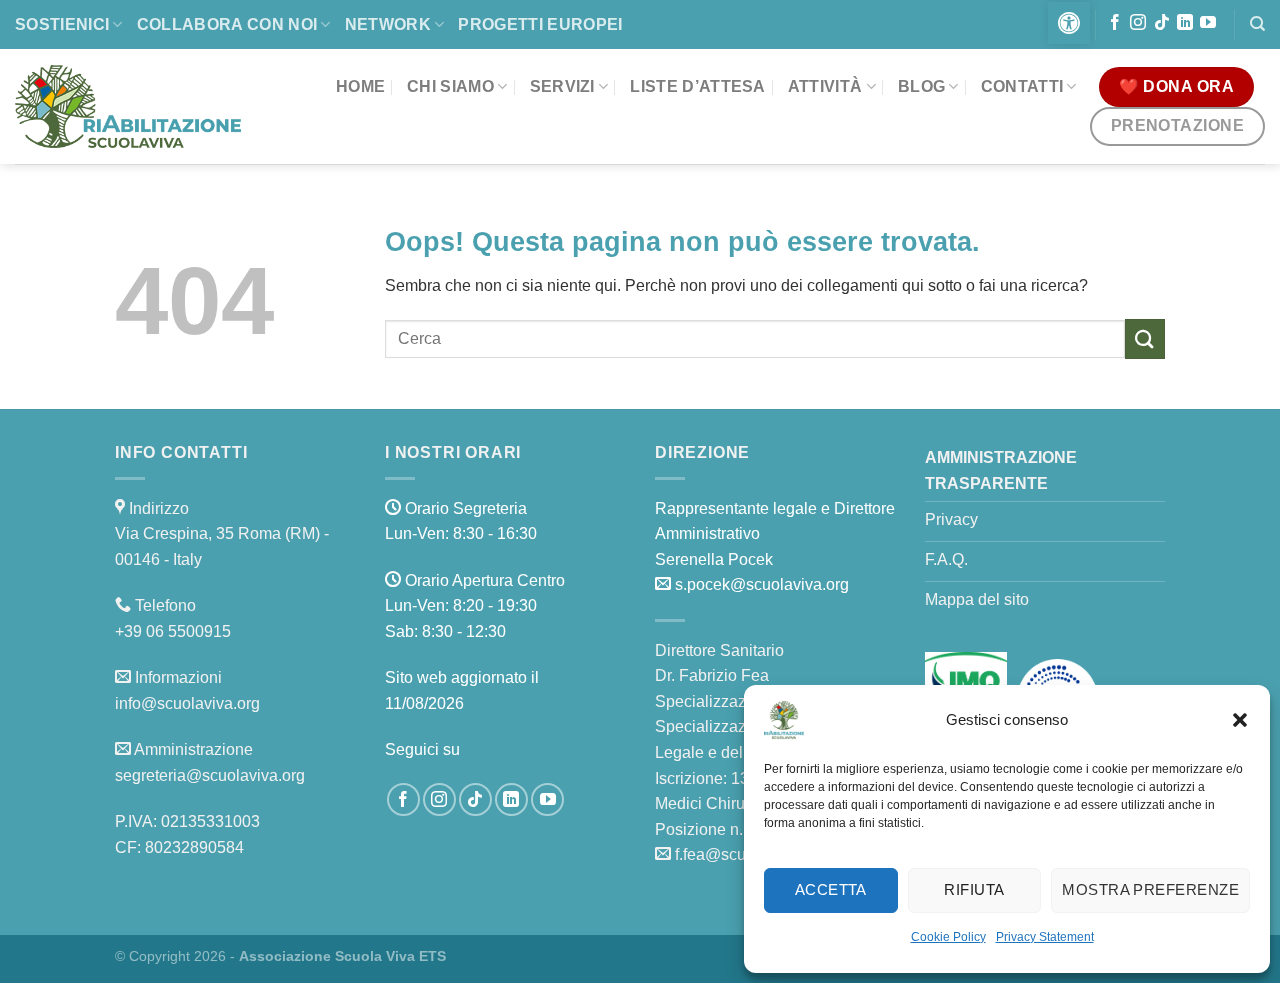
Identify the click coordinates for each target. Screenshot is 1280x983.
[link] (1069, 23)
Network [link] (388, 24)
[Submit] (1145, 338)
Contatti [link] (1022, 86)
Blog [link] (921, 86)
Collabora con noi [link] (227, 24)
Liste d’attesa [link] (697, 86)
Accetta (831, 889)
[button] (1240, 720)
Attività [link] (825, 86)
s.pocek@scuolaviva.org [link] (762, 584)
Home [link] (360, 86)
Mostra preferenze (1150, 889)
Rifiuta (974, 889)
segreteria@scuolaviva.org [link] (210, 775)
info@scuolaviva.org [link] (187, 703)
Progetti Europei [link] (540, 24)
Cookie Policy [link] (948, 937)
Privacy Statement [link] (1045, 937)
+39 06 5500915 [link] (173, 631)
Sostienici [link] (62, 24)
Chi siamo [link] (450, 86)
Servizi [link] (562, 86)
